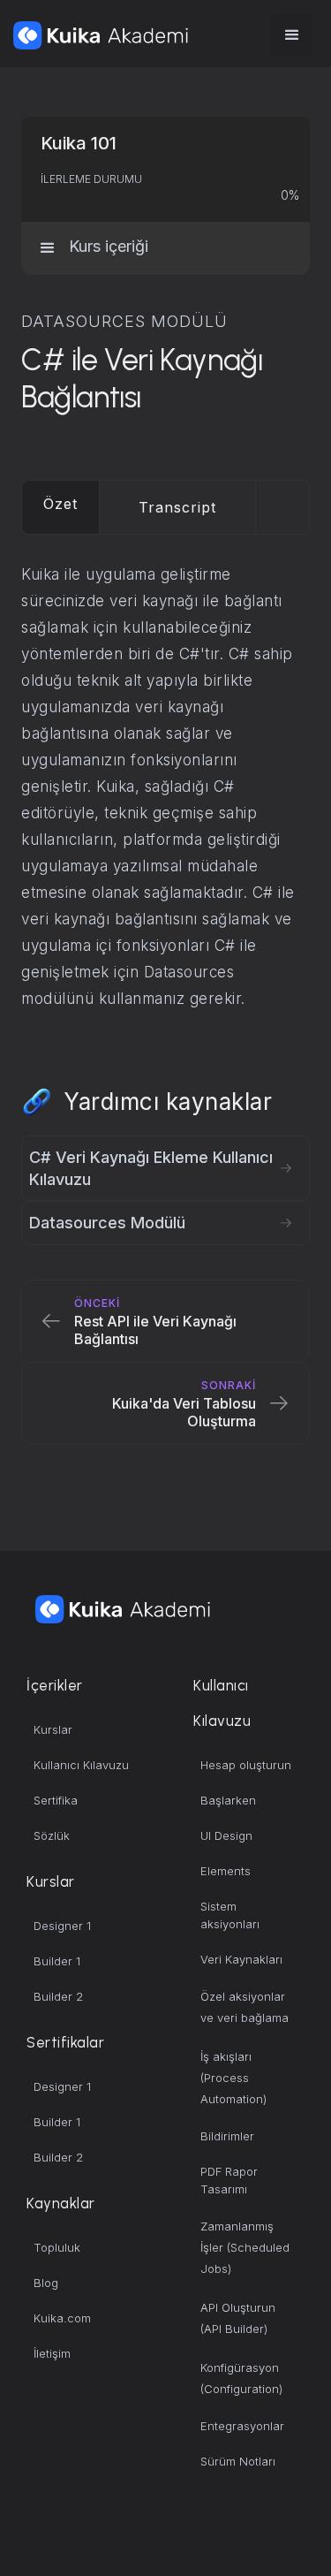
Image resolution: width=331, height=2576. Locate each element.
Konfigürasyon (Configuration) (241, 2378)
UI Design (226, 1835)
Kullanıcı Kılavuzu (81, 1765)
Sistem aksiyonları (230, 1915)
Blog (46, 2283)
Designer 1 (62, 1926)
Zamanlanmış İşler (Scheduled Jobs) (245, 2247)
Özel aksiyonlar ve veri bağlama (244, 2007)
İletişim (52, 2353)
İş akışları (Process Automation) (233, 2078)
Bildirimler (227, 2136)
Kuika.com (62, 2318)
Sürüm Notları (238, 2461)
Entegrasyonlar (242, 2426)
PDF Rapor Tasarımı (229, 2180)
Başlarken (228, 1800)
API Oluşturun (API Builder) (238, 2318)
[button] (292, 35)
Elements (226, 1871)
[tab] (61, 507)
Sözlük (52, 1835)
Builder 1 (57, 1961)
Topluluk (57, 2247)
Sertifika (56, 1800)
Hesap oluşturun (246, 1765)
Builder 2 (58, 1996)
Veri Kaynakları (241, 1959)
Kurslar (53, 1729)
